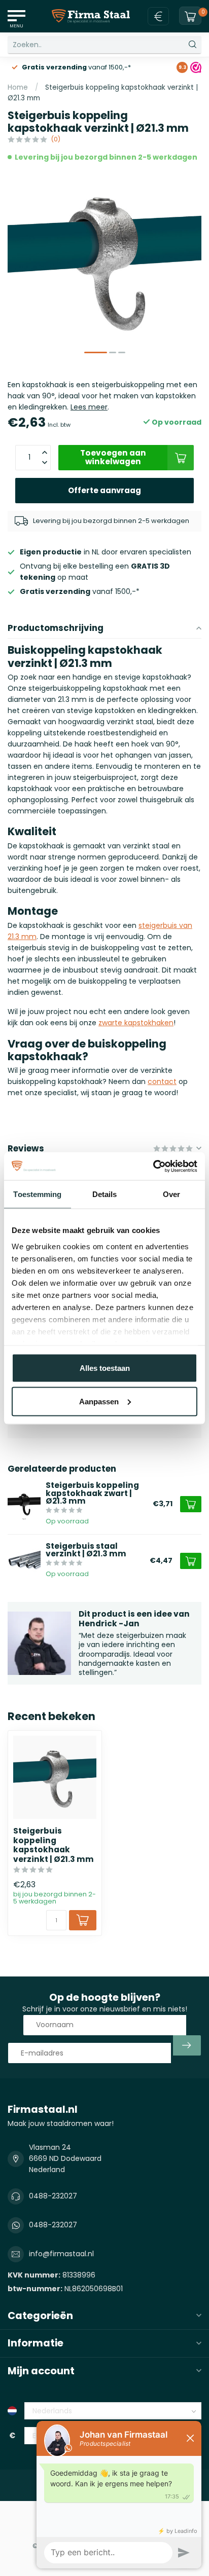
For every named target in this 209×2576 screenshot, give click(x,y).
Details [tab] (105, 1194)
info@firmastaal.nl (61, 2254)
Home (18, 87)
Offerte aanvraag (104, 490)
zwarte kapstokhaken (136, 1023)
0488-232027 (53, 2196)
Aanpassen (99, 1401)
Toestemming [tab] (37, 1194)
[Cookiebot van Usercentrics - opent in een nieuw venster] (153, 1166)
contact (162, 1081)
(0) (56, 139)
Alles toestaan (105, 1368)
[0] (190, 16)
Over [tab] (171, 1194)
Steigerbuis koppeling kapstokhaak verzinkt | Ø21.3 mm (54, 1845)
